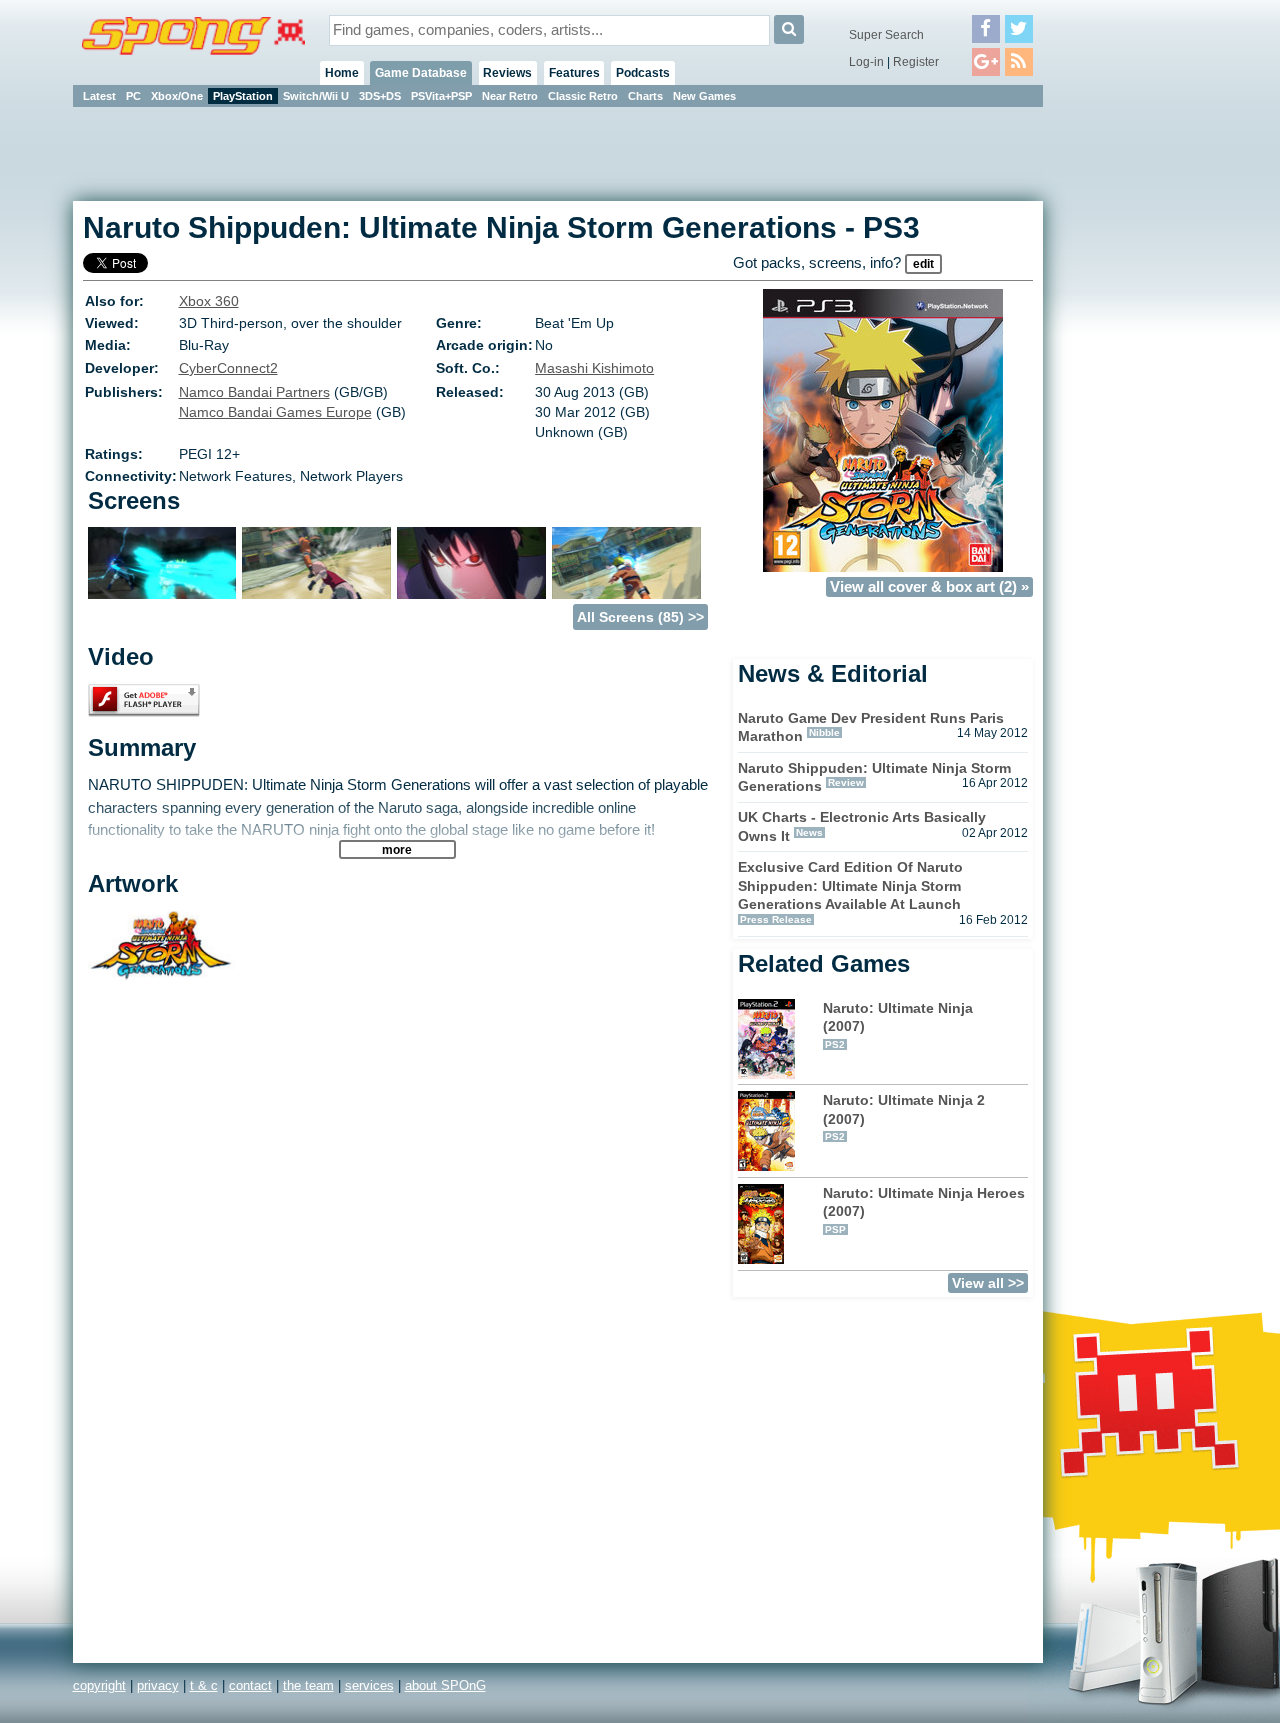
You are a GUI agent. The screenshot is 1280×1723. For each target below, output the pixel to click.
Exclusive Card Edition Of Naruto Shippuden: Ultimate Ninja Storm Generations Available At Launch (850, 885)
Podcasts (643, 73)
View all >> (988, 1283)
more (397, 849)
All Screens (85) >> (640, 617)
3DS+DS (380, 96)
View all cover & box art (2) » (929, 587)
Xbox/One (177, 96)
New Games (704, 96)
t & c (204, 1685)
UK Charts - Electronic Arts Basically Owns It (862, 826)
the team (308, 1685)
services (369, 1685)
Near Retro (510, 96)
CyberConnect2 (228, 368)
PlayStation (243, 96)
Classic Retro (583, 96)
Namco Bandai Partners (254, 392)
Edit (923, 264)
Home (342, 73)
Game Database (421, 73)
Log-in (866, 62)
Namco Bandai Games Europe (275, 412)
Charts (645, 96)
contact (250, 1685)
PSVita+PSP (441, 96)
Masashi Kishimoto (594, 368)
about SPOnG (445, 1685)
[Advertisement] (1133, 410)
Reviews (507, 73)
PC (133, 96)
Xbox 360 (209, 301)
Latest (99, 96)
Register (916, 62)
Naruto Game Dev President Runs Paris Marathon (871, 727)
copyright (99, 1685)
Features (574, 73)
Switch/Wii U (316, 96)
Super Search (886, 35)
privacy (158, 1685)
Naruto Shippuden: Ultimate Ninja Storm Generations (874, 777)
